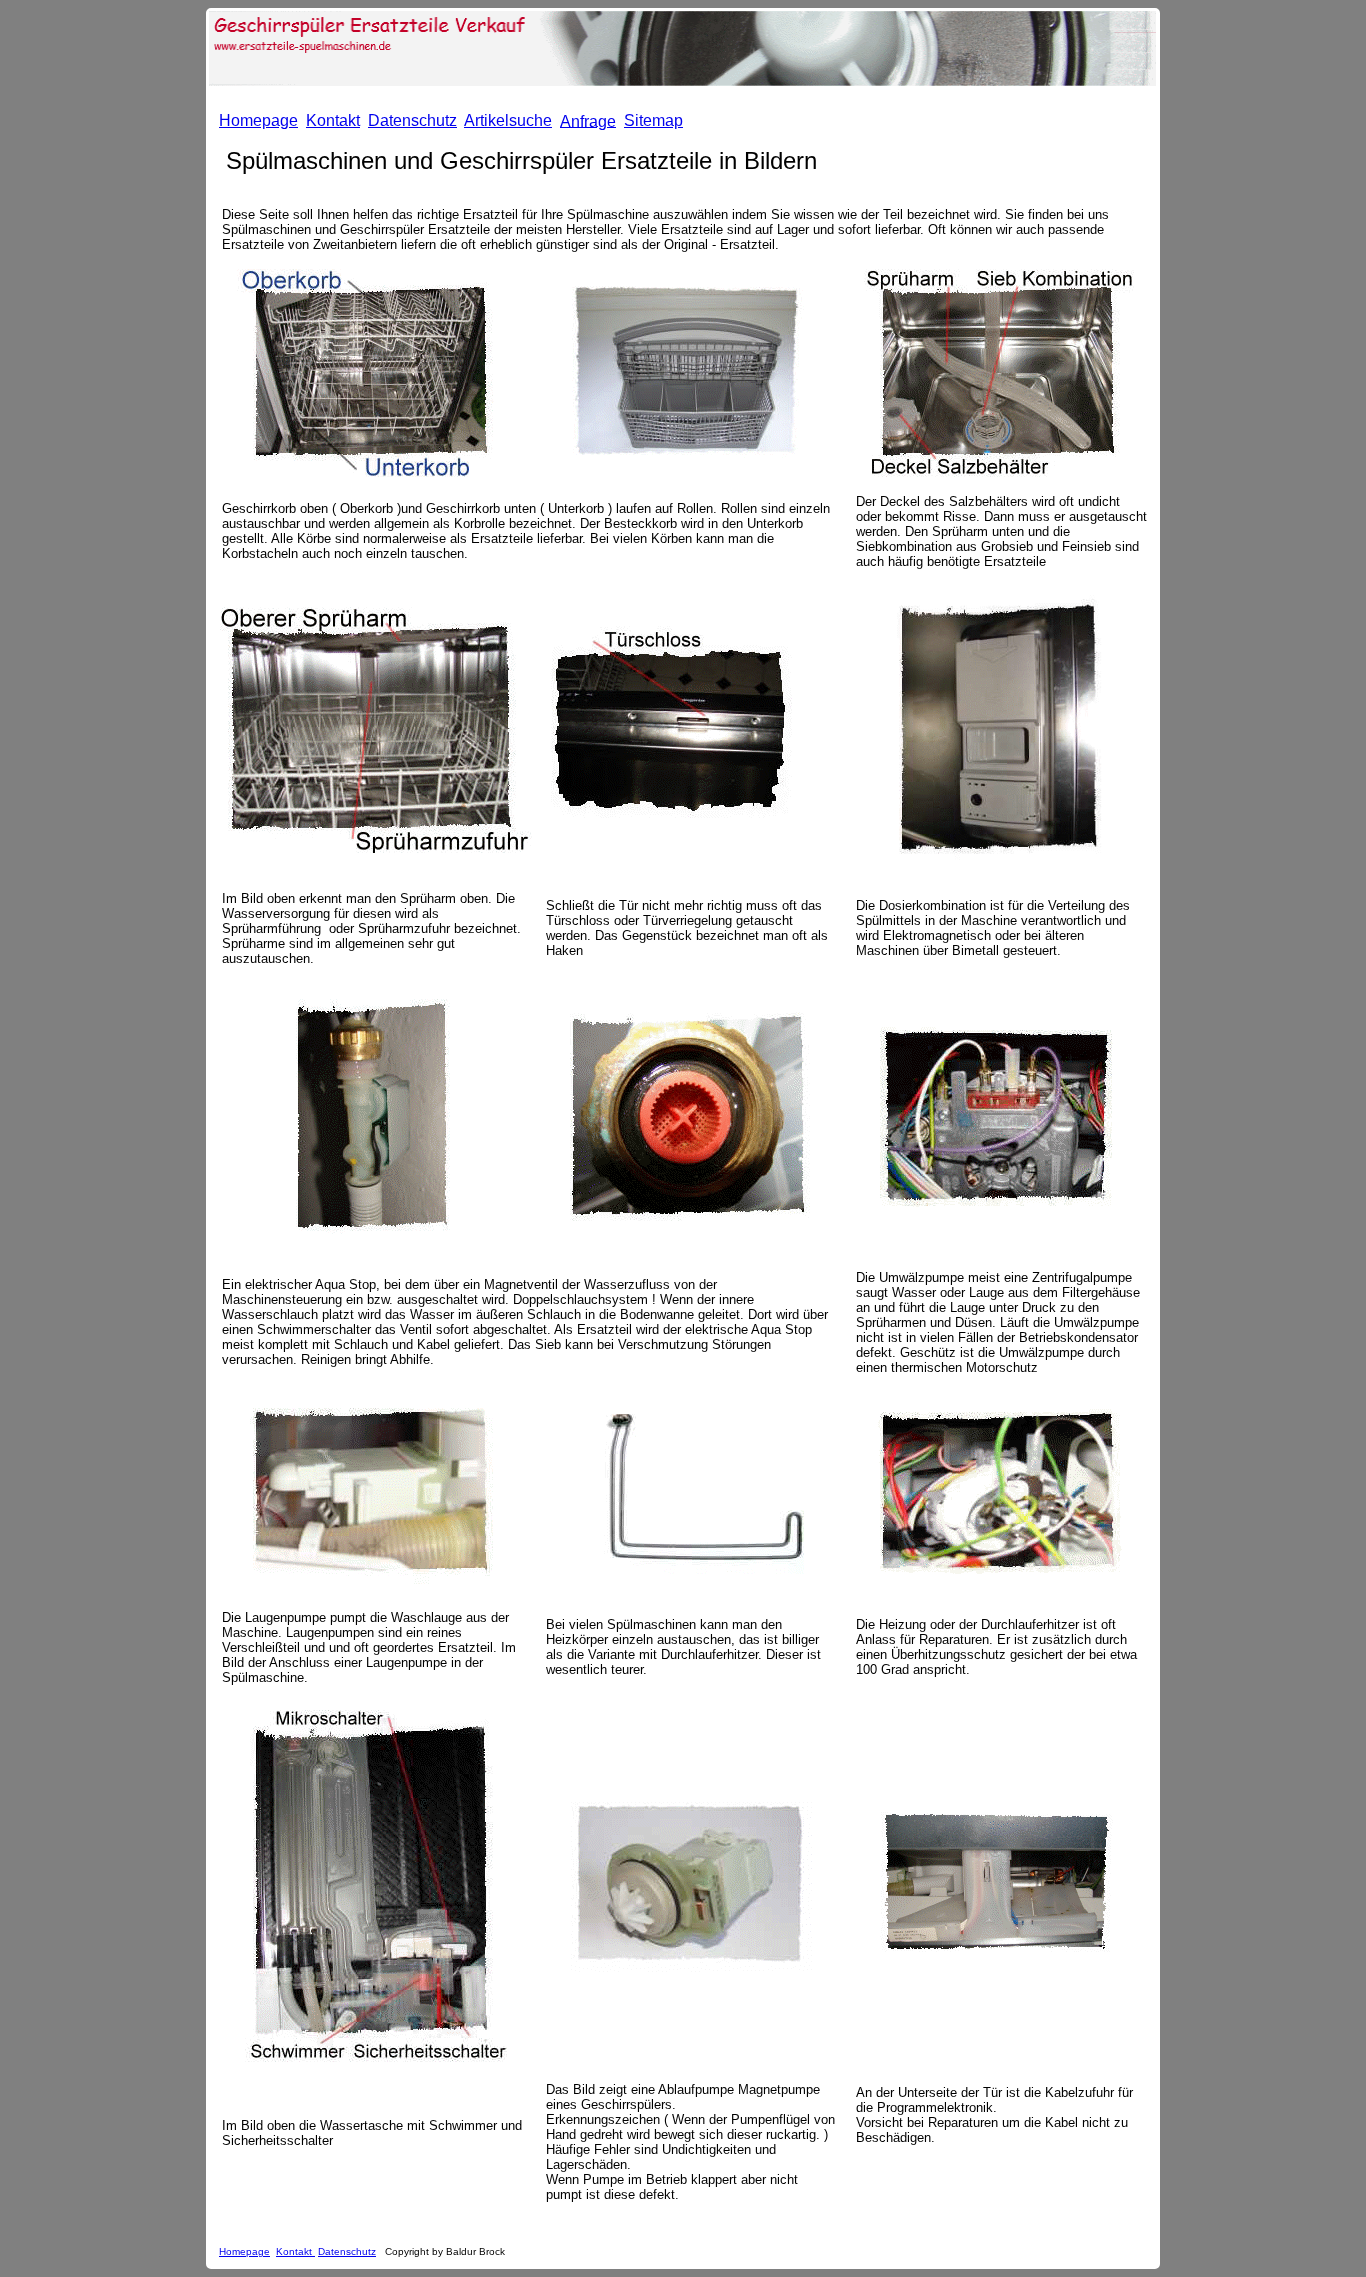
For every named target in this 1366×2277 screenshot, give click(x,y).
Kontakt (295, 2251)
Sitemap (653, 120)
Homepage (244, 2251)
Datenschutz (347, 2251)
